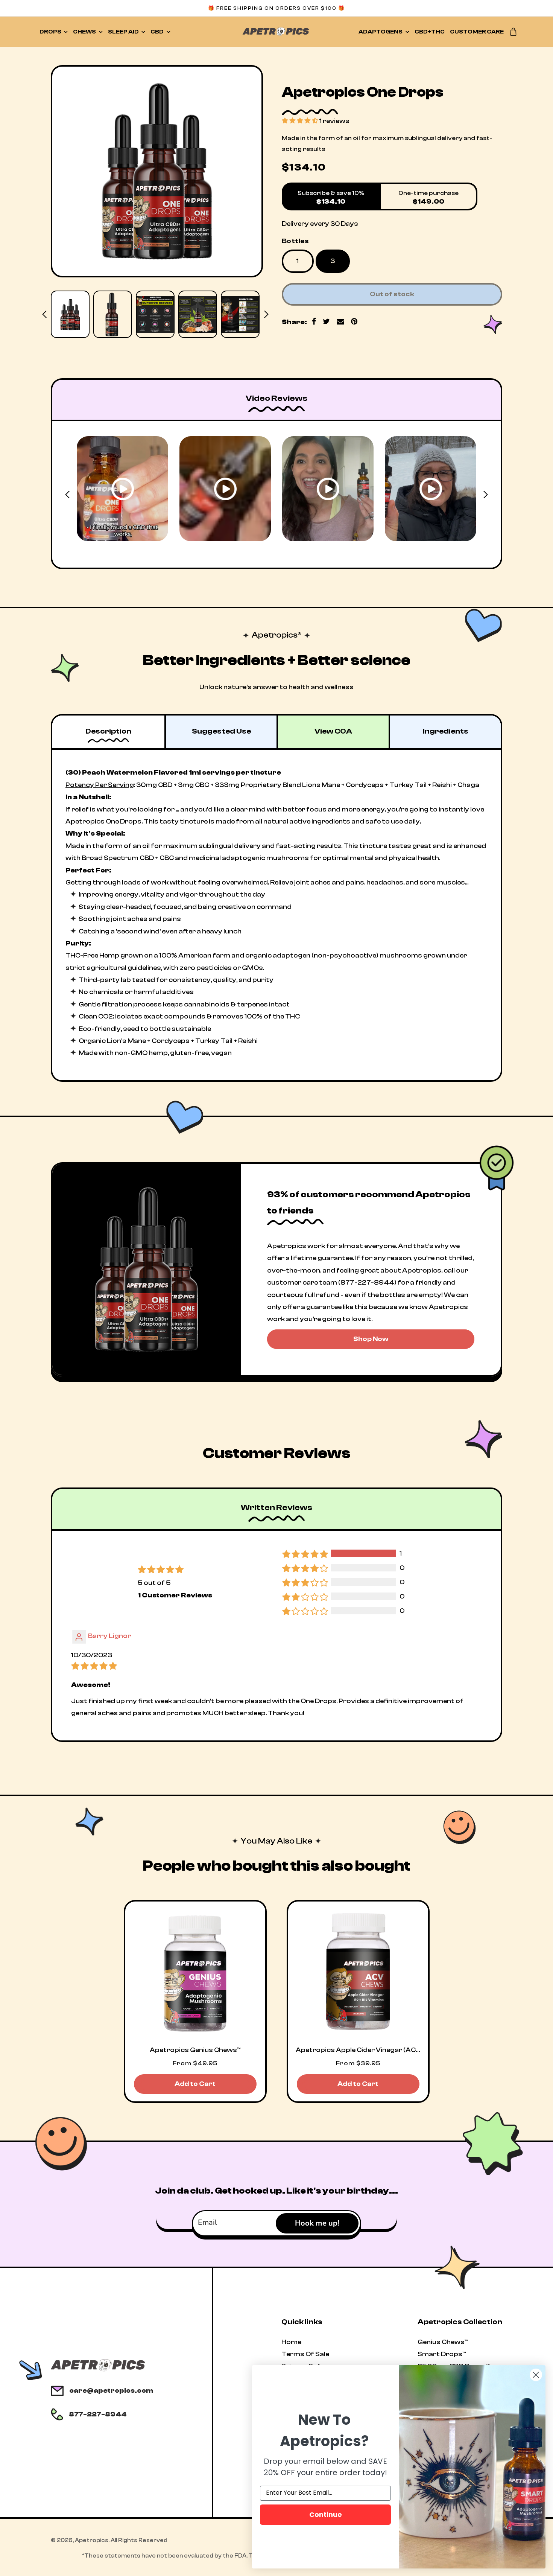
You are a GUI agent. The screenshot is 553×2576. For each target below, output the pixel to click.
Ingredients (446, 731)
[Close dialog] (536, 2375)
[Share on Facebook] (314, 322)
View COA (333, 731)
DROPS (50, 32)
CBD (157, 32)
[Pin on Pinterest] (354, 322)
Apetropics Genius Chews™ (195, 2050)
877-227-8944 (98, 2414)
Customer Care (477, 32)
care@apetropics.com (111, 2391)
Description (108, 731)
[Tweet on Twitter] (327, 322)
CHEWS (84, 32)
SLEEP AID (123, 32)
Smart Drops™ (442, 2354)
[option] (157, 171)
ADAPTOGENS (381, 32)
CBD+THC (430, 32)
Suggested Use (221, 731)
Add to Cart (195, 2084)
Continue (326, 2514)
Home (291, 2342)
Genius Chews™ (443, 2342)
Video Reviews (276, 398)
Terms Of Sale (305, 2354)
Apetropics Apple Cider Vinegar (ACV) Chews (358, 2050)
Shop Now (371, 1339)
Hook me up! (317, 2223)
